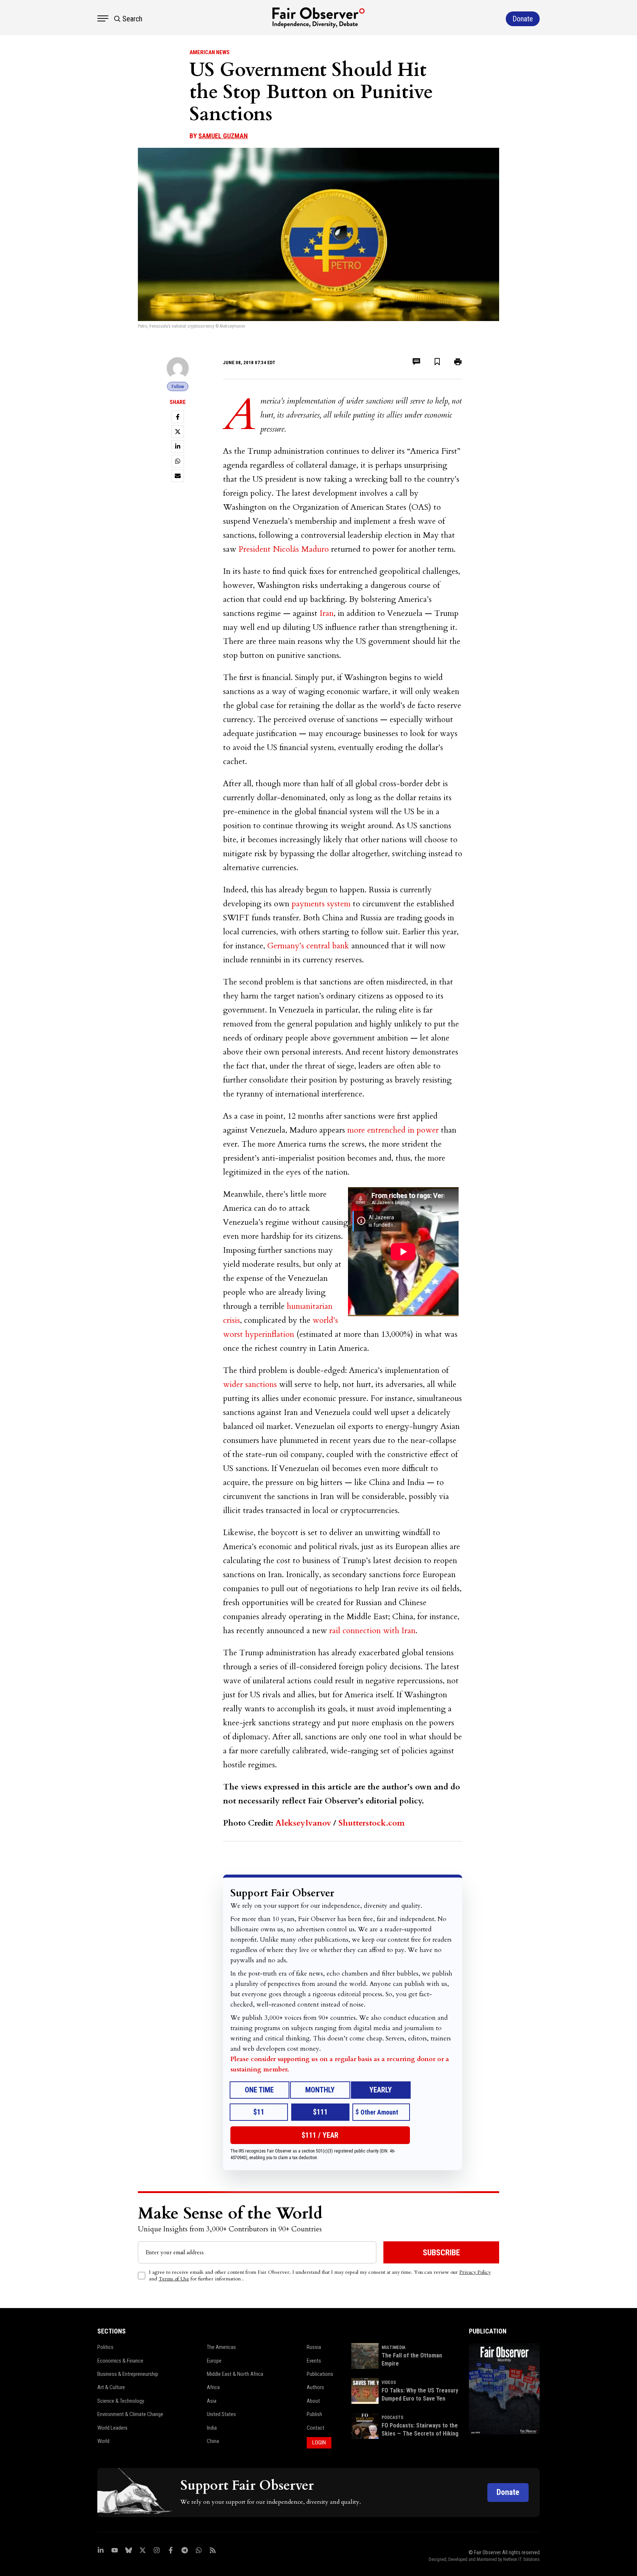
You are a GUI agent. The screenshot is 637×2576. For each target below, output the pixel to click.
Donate (508, 2492)
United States (221, 2414)
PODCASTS (392, 2418)
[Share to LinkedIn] (178, 446)
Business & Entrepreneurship (128, 2374)
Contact (316, 2428)
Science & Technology (121, 2401)
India (212, 2428)
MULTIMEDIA (394, 2347)
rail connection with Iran (372, 1631)
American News (210, 52)
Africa (213, 2387)
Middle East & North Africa (235, 2374)
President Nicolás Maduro (284, 549)
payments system (321, 904)
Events (314, 2361)
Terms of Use (174, 2279)
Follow (178, 386)
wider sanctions (250, 1384)
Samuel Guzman (223, 136)
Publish (314, 2414)
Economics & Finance (120, 2361)
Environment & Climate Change (130, 2414)
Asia (212, 2401)
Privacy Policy (475, 2272)
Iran (327, 613)
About (313, 2401)
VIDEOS (389, 2382)
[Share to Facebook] (178, 417)
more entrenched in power (393, 1130)
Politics (105, 2347)
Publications (320, 2374)
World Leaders (112, 2428)
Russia (314, 2347)
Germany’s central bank (308, 946)
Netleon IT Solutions (521, 2559)
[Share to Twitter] (178, 432)
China (213, 2441)
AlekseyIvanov (303, 1823)
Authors (315, 2387)
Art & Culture (111, 2387)
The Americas (221, 2347)
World (103, 2441)
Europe (214, 2361)
